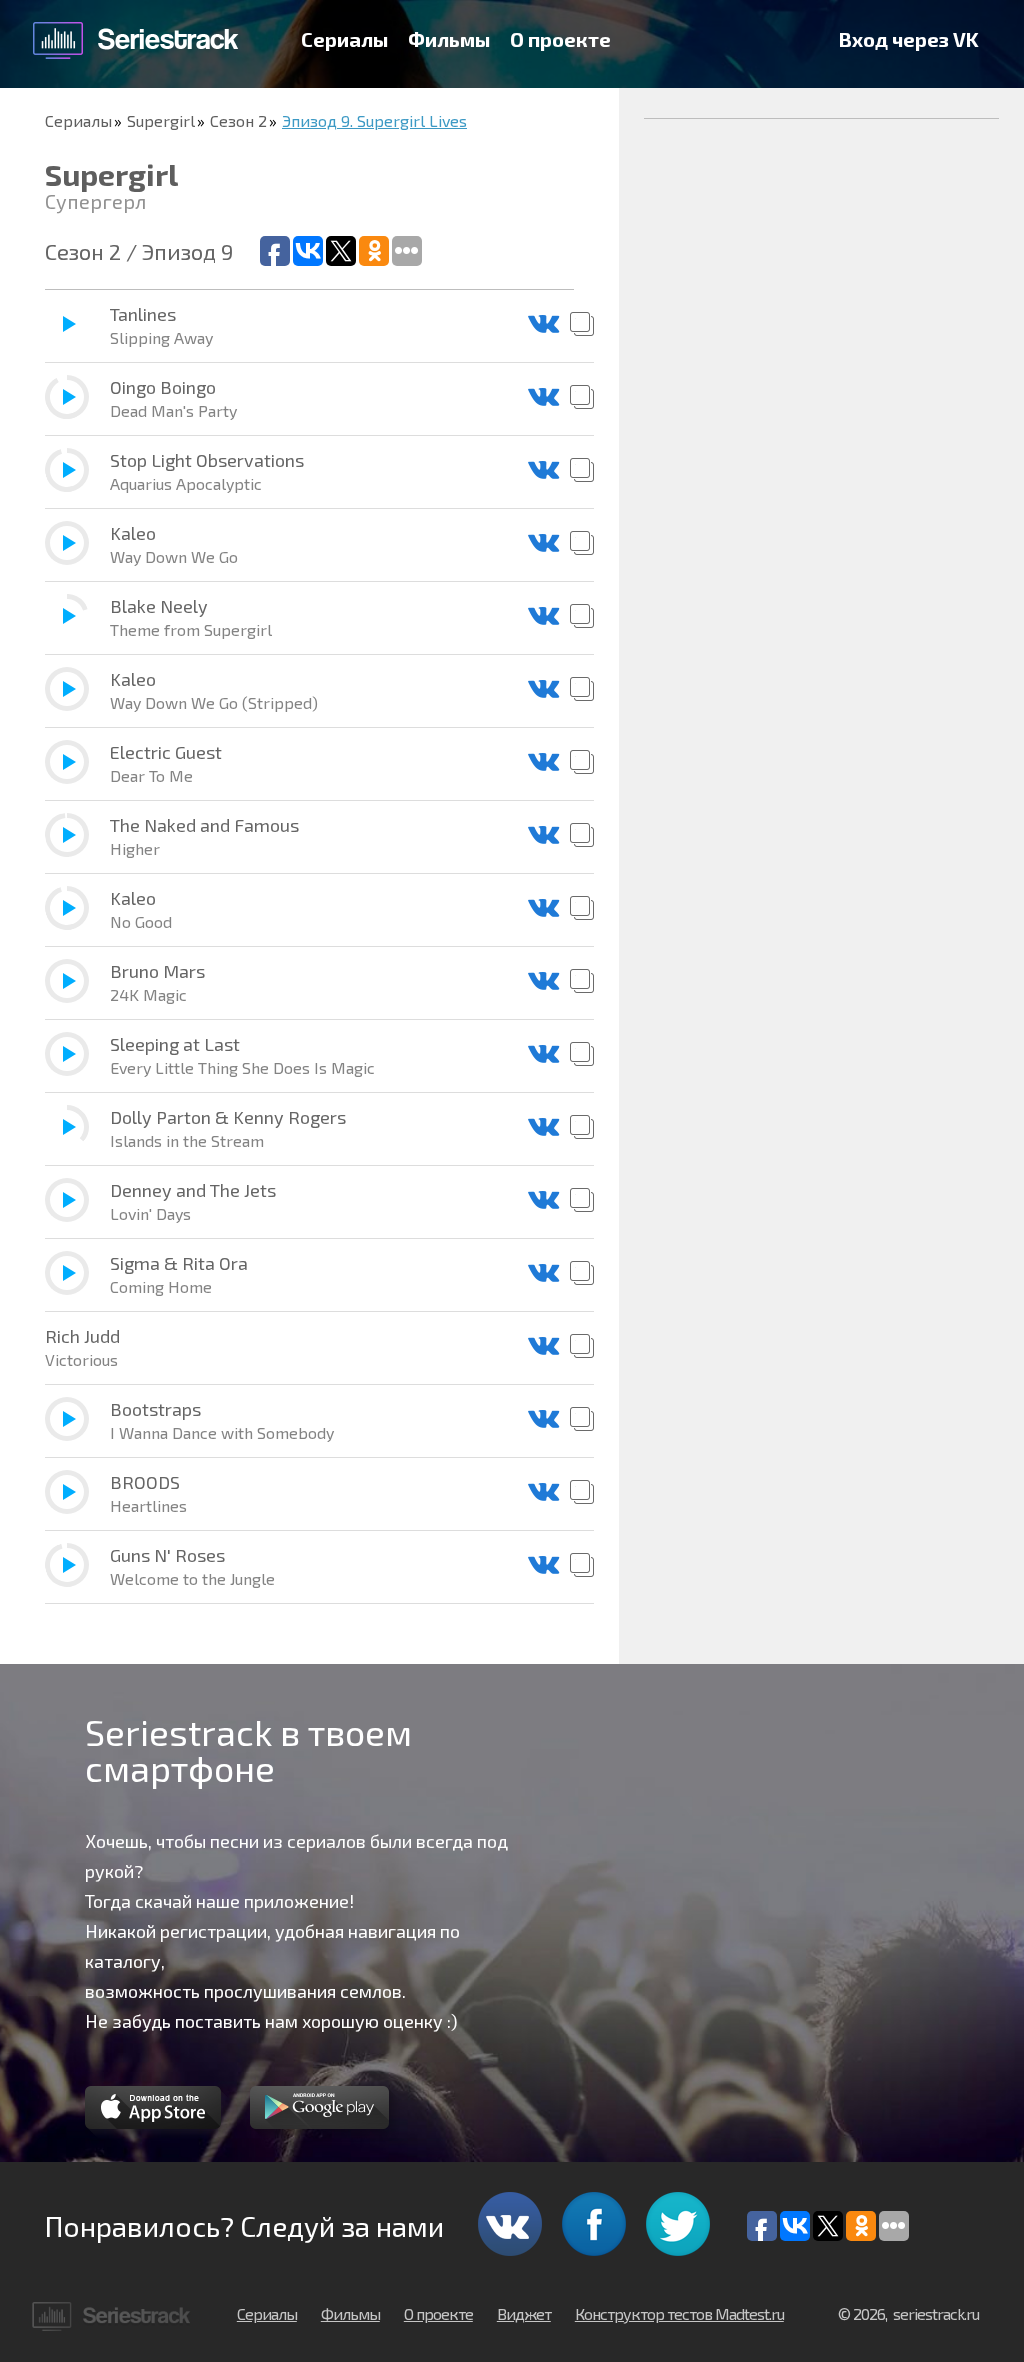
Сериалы (344, 39)
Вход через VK (909, 39)
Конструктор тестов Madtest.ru (679, 2313)
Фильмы (449, 39)
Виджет (524, 2313)
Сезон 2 (238, 120)
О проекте (560, 39)
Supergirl (161, 120)
